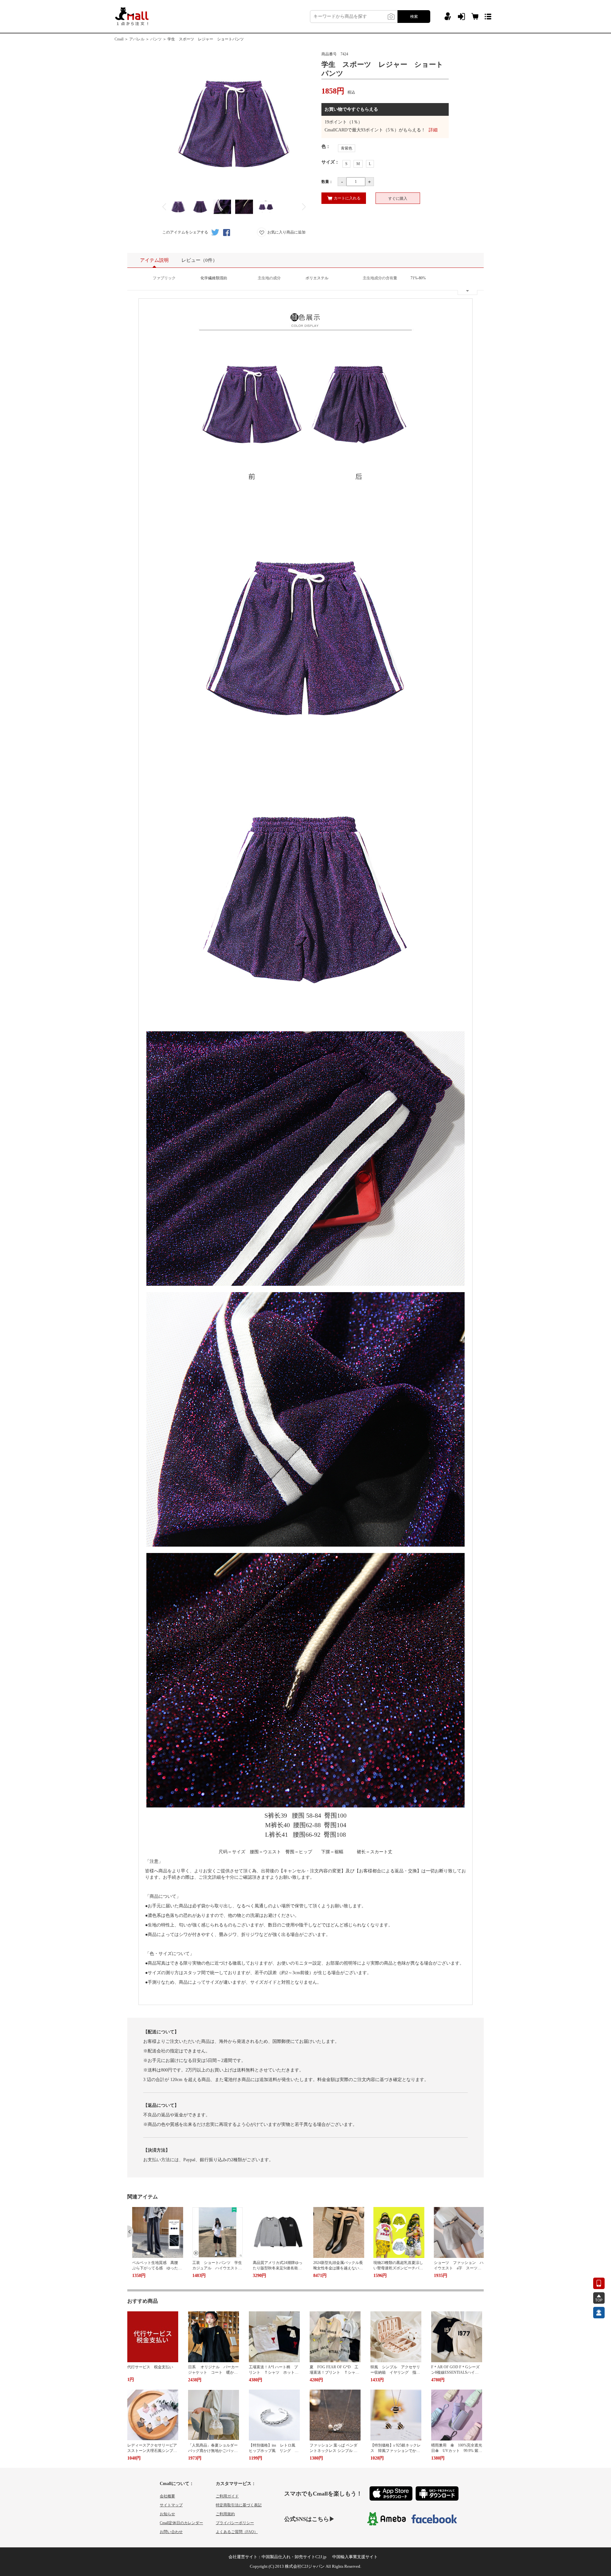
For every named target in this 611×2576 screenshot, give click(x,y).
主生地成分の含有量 (380, 278)
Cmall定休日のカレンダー (181, 2523)
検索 (414, 17)
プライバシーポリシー (235, 2523)
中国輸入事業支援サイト (355, 2557)
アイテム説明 (154, 260)
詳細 (433, 130)
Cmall (119, 39)
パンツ (156, 39)
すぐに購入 (398, 198)
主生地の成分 (269, 278)
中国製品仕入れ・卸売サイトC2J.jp (294, 2557)
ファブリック (164, 278)
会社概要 (167, 2496)
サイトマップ (171, 2505)
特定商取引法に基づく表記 (239, 2505)
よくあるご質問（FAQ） (237, 2532)
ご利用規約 (225, 2514)
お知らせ (167, 2514)
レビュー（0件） (199, 260)
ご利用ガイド (227, 2496)
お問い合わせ (171, 2532)
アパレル (137, 39)
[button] (130, 2231)
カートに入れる (347, 198)
